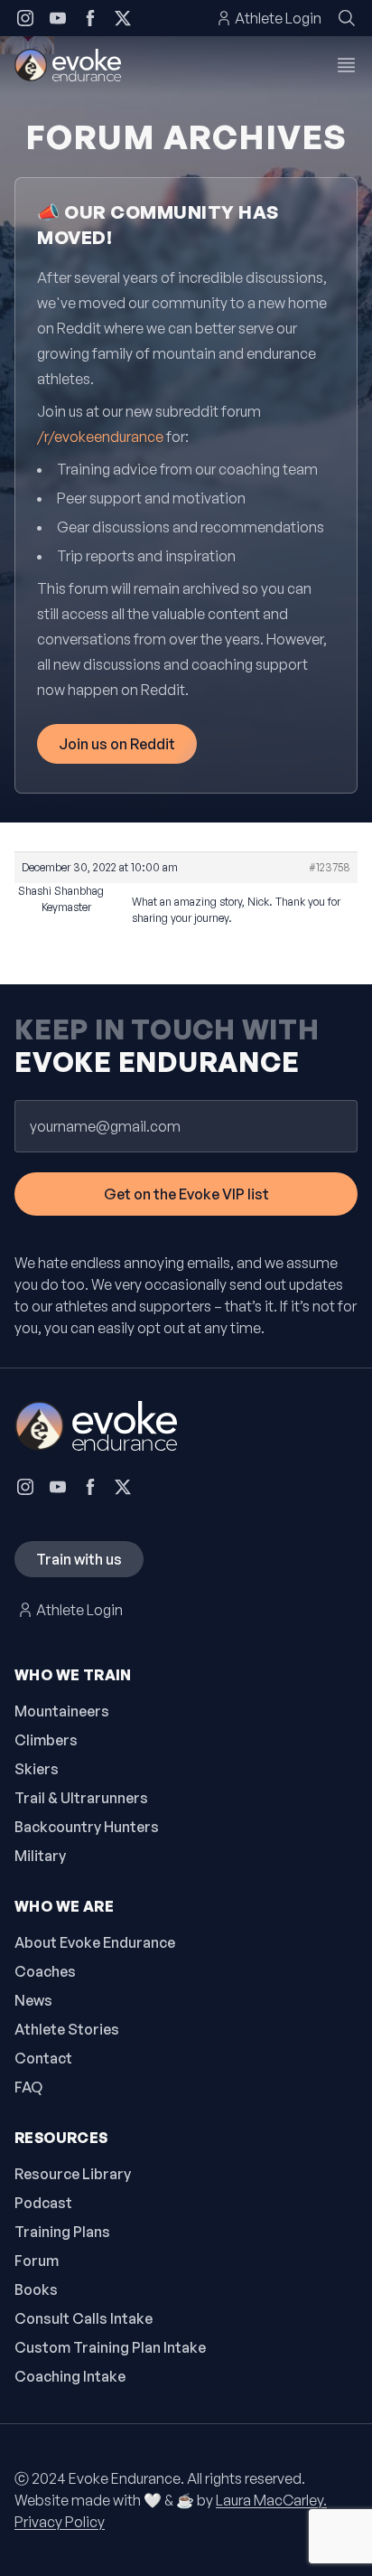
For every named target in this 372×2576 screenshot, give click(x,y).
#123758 (330, 867)
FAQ (28, 2087)
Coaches (45, 1971)
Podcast (43, 2203)
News (33, 2000)
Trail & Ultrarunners (81, 1798)
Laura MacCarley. (271, 2500)
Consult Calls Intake (84, 2318)
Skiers (37, 1769)
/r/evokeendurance (100, 437)
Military (40, 1856)
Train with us (79, 1559)
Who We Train (73, 1675)
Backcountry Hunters (87, 1827)
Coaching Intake (70, 2376)
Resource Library (73, 2174)
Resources (61, 2138)
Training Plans (62, 2232)
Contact (43, 2058)
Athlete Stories (67, 2029)
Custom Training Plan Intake (110, 2347)
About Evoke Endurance (95, 1942)
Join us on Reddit (117, 744)
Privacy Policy (60, 2522)
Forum (37, 2261)
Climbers (46, 1740)
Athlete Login (278, 18)
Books (36, 2289)
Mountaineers (62, 1711)
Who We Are (64, 1906)
